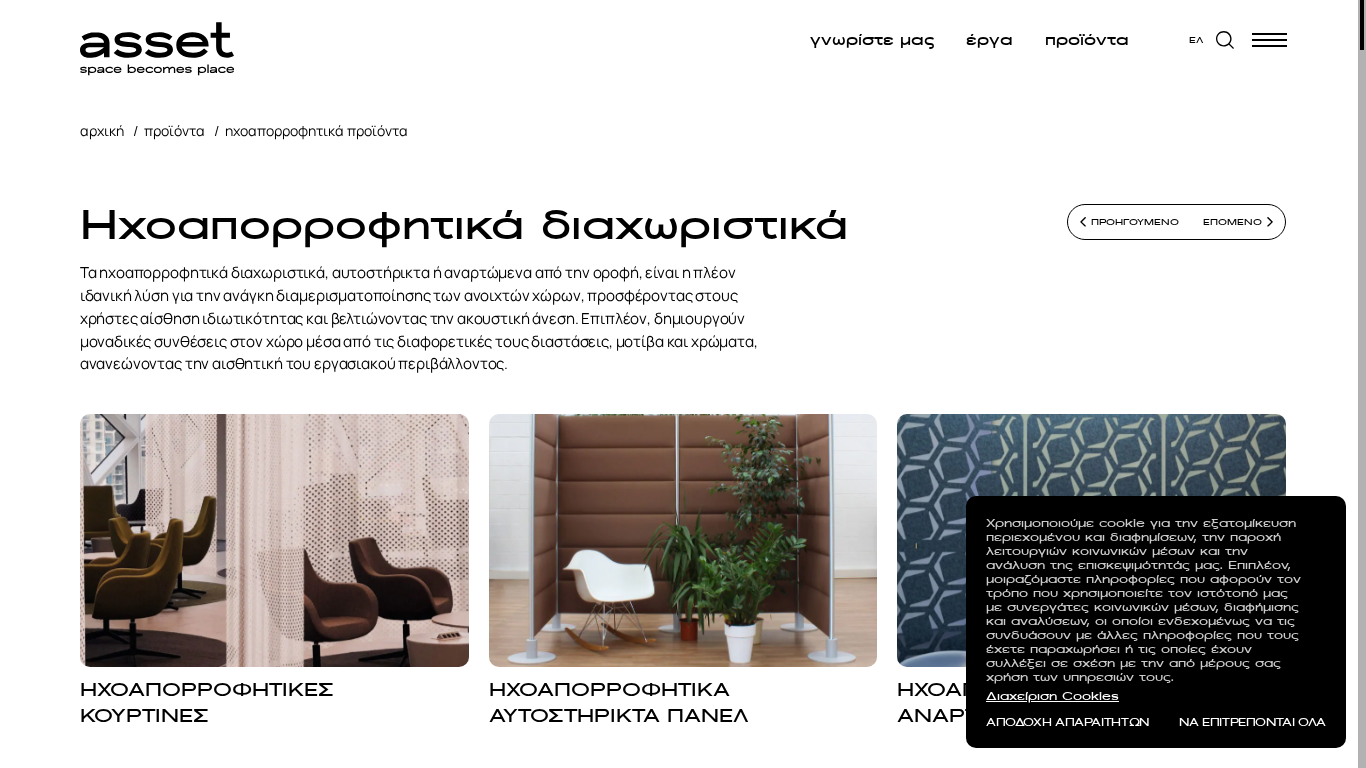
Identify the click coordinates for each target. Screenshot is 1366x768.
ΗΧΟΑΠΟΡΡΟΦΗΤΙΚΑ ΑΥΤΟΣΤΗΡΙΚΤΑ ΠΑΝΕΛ (619, 702)
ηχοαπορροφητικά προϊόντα (316, 130)
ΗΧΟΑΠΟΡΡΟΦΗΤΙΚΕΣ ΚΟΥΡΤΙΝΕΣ (207, 702)
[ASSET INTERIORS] (157, 40)
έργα (988, 40)
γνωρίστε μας (871, 40)
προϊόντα (1086, 40)
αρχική (102, 130)
